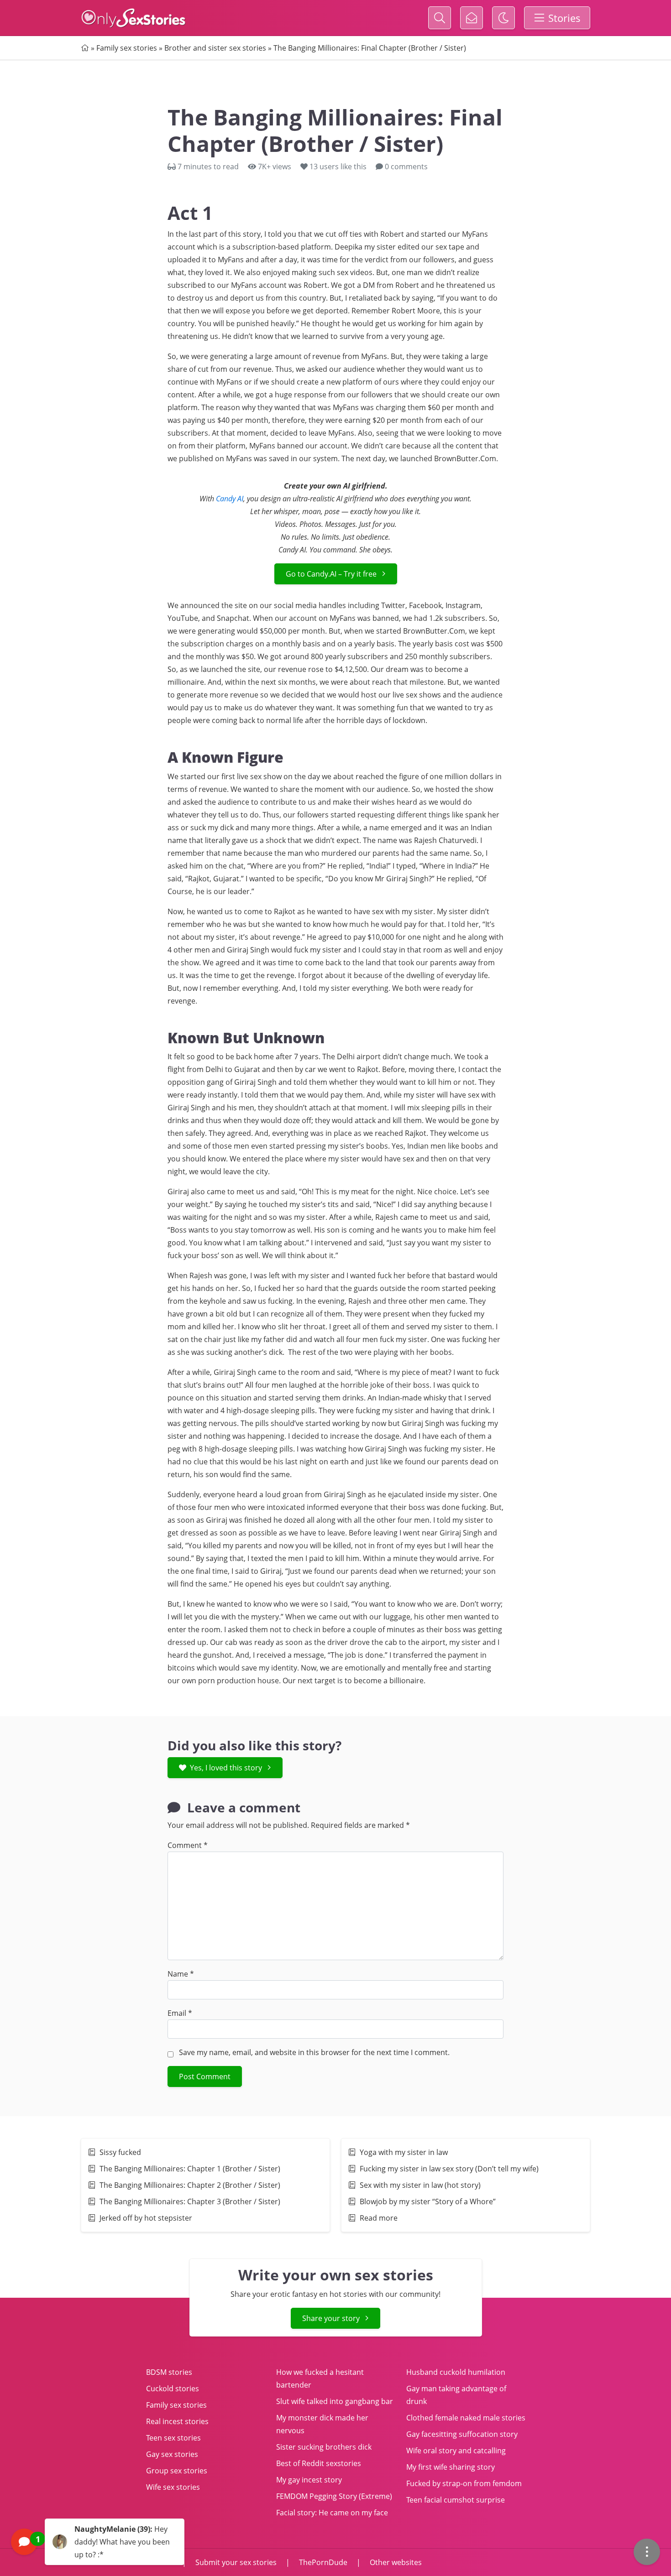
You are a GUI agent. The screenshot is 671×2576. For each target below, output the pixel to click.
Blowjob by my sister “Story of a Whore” (428, 2201)
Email (180, 2013)
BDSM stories (169, 2372)
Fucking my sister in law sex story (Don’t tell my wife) (449, 2169)
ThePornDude (323, 2562)
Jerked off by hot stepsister (146, 2218)
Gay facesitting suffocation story (462, 2434)
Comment (188, 1845)
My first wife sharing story (451, 2467)
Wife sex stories (173, 2487)
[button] (98, 2542)
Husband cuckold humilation (456, 2372)
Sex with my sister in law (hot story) (420, 2185)
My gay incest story (309, 2480)
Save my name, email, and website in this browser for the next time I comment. (314, 2052)
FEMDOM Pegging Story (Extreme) (334, 2496)
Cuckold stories (173, 2389)
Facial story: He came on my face (332, 2513)
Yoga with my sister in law (404, 2152)
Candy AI (230, 499)
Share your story (331, 2318)
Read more (379, 2218)
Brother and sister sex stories (215, 48)
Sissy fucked (120, 2152)
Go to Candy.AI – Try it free (331, 574)
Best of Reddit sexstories (319, 2463)
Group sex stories (177, 2471)
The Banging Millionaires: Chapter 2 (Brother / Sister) (190, 2185)
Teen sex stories (173, 2438)
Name (181, 1974)
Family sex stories (127, 48)
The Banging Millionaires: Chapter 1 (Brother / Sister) (190, 2169)
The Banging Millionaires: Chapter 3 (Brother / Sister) (190, 2201)
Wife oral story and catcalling (456, 2451)
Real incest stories (177, 2421)
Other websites (395, 2562)
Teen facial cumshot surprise (456, 2500)
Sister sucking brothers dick (324, 2447)
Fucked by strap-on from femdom (464, 2483)
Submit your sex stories (236, 2562)
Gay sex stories (172, 2454)
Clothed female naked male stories (466, 2418)
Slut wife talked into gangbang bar (335, 2401)
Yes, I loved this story (226, 1768)
